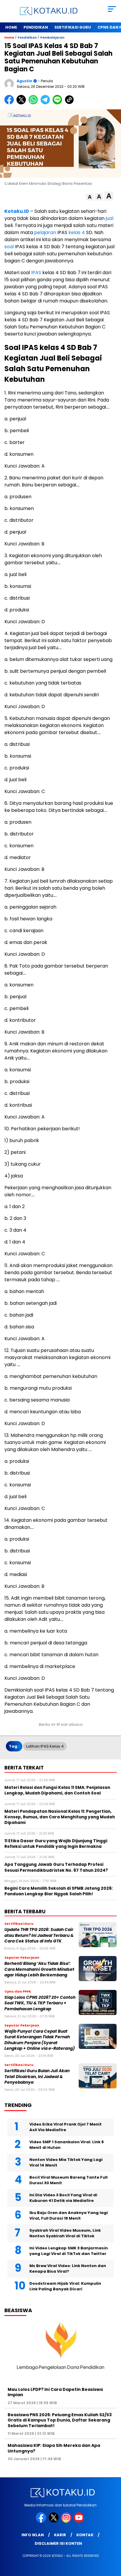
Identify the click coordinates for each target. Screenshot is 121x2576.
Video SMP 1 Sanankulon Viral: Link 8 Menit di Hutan (67, 2145)
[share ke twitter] (22, 103)
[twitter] (54, 2521)
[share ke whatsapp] (35, 103)
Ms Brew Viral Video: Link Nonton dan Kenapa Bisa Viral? (68, 2269)
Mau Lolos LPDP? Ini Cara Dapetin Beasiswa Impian (55, 2392)
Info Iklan (33, 2535)
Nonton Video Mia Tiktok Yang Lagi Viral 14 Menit (66, 2163)
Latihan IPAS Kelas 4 (45, 1746)
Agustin (25, 81)
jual (110, 218)
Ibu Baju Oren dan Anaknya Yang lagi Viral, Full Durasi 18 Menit (69, 2216)
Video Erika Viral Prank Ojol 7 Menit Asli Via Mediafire (65, 2127)
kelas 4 (77, 232)
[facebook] (42, 2521)
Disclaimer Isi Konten (58, 2543)
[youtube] (79, 2521)
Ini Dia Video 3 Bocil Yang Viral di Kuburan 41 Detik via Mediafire (63, 2198)
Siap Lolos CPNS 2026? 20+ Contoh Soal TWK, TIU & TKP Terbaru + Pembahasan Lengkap (40, 2003)
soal (10, 247)
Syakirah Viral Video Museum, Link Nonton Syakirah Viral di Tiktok (65, 2233)
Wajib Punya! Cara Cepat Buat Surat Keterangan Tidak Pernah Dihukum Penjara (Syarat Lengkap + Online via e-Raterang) (40, 2040)
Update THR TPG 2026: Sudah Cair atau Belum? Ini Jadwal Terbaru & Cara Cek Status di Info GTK (39, 1935)
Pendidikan (36, 27)
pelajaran (45, 232)
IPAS (36, 273)
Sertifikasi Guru (73, 27)
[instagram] (67, 2521)
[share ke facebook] (10, 103)
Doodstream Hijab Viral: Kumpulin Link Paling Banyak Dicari (65, 2286)
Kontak (85, 2535)
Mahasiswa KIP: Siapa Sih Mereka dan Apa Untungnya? (54, 2448)
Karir (60, 2535)
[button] (90, 197)
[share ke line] (59, 103)
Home (11, 27)
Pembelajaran (52, 38)
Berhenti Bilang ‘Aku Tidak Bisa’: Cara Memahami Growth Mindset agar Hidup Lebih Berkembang (39, 1969)
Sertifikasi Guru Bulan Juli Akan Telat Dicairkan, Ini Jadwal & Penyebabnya (37, 2077)
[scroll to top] (113, 2542)
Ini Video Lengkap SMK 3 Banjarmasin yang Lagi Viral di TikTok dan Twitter (69, 2251)
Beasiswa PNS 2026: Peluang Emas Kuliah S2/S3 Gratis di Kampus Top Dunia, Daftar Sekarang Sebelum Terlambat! (60, 2420)
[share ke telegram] (46, 103)
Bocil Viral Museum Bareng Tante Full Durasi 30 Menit (68, 2180)
